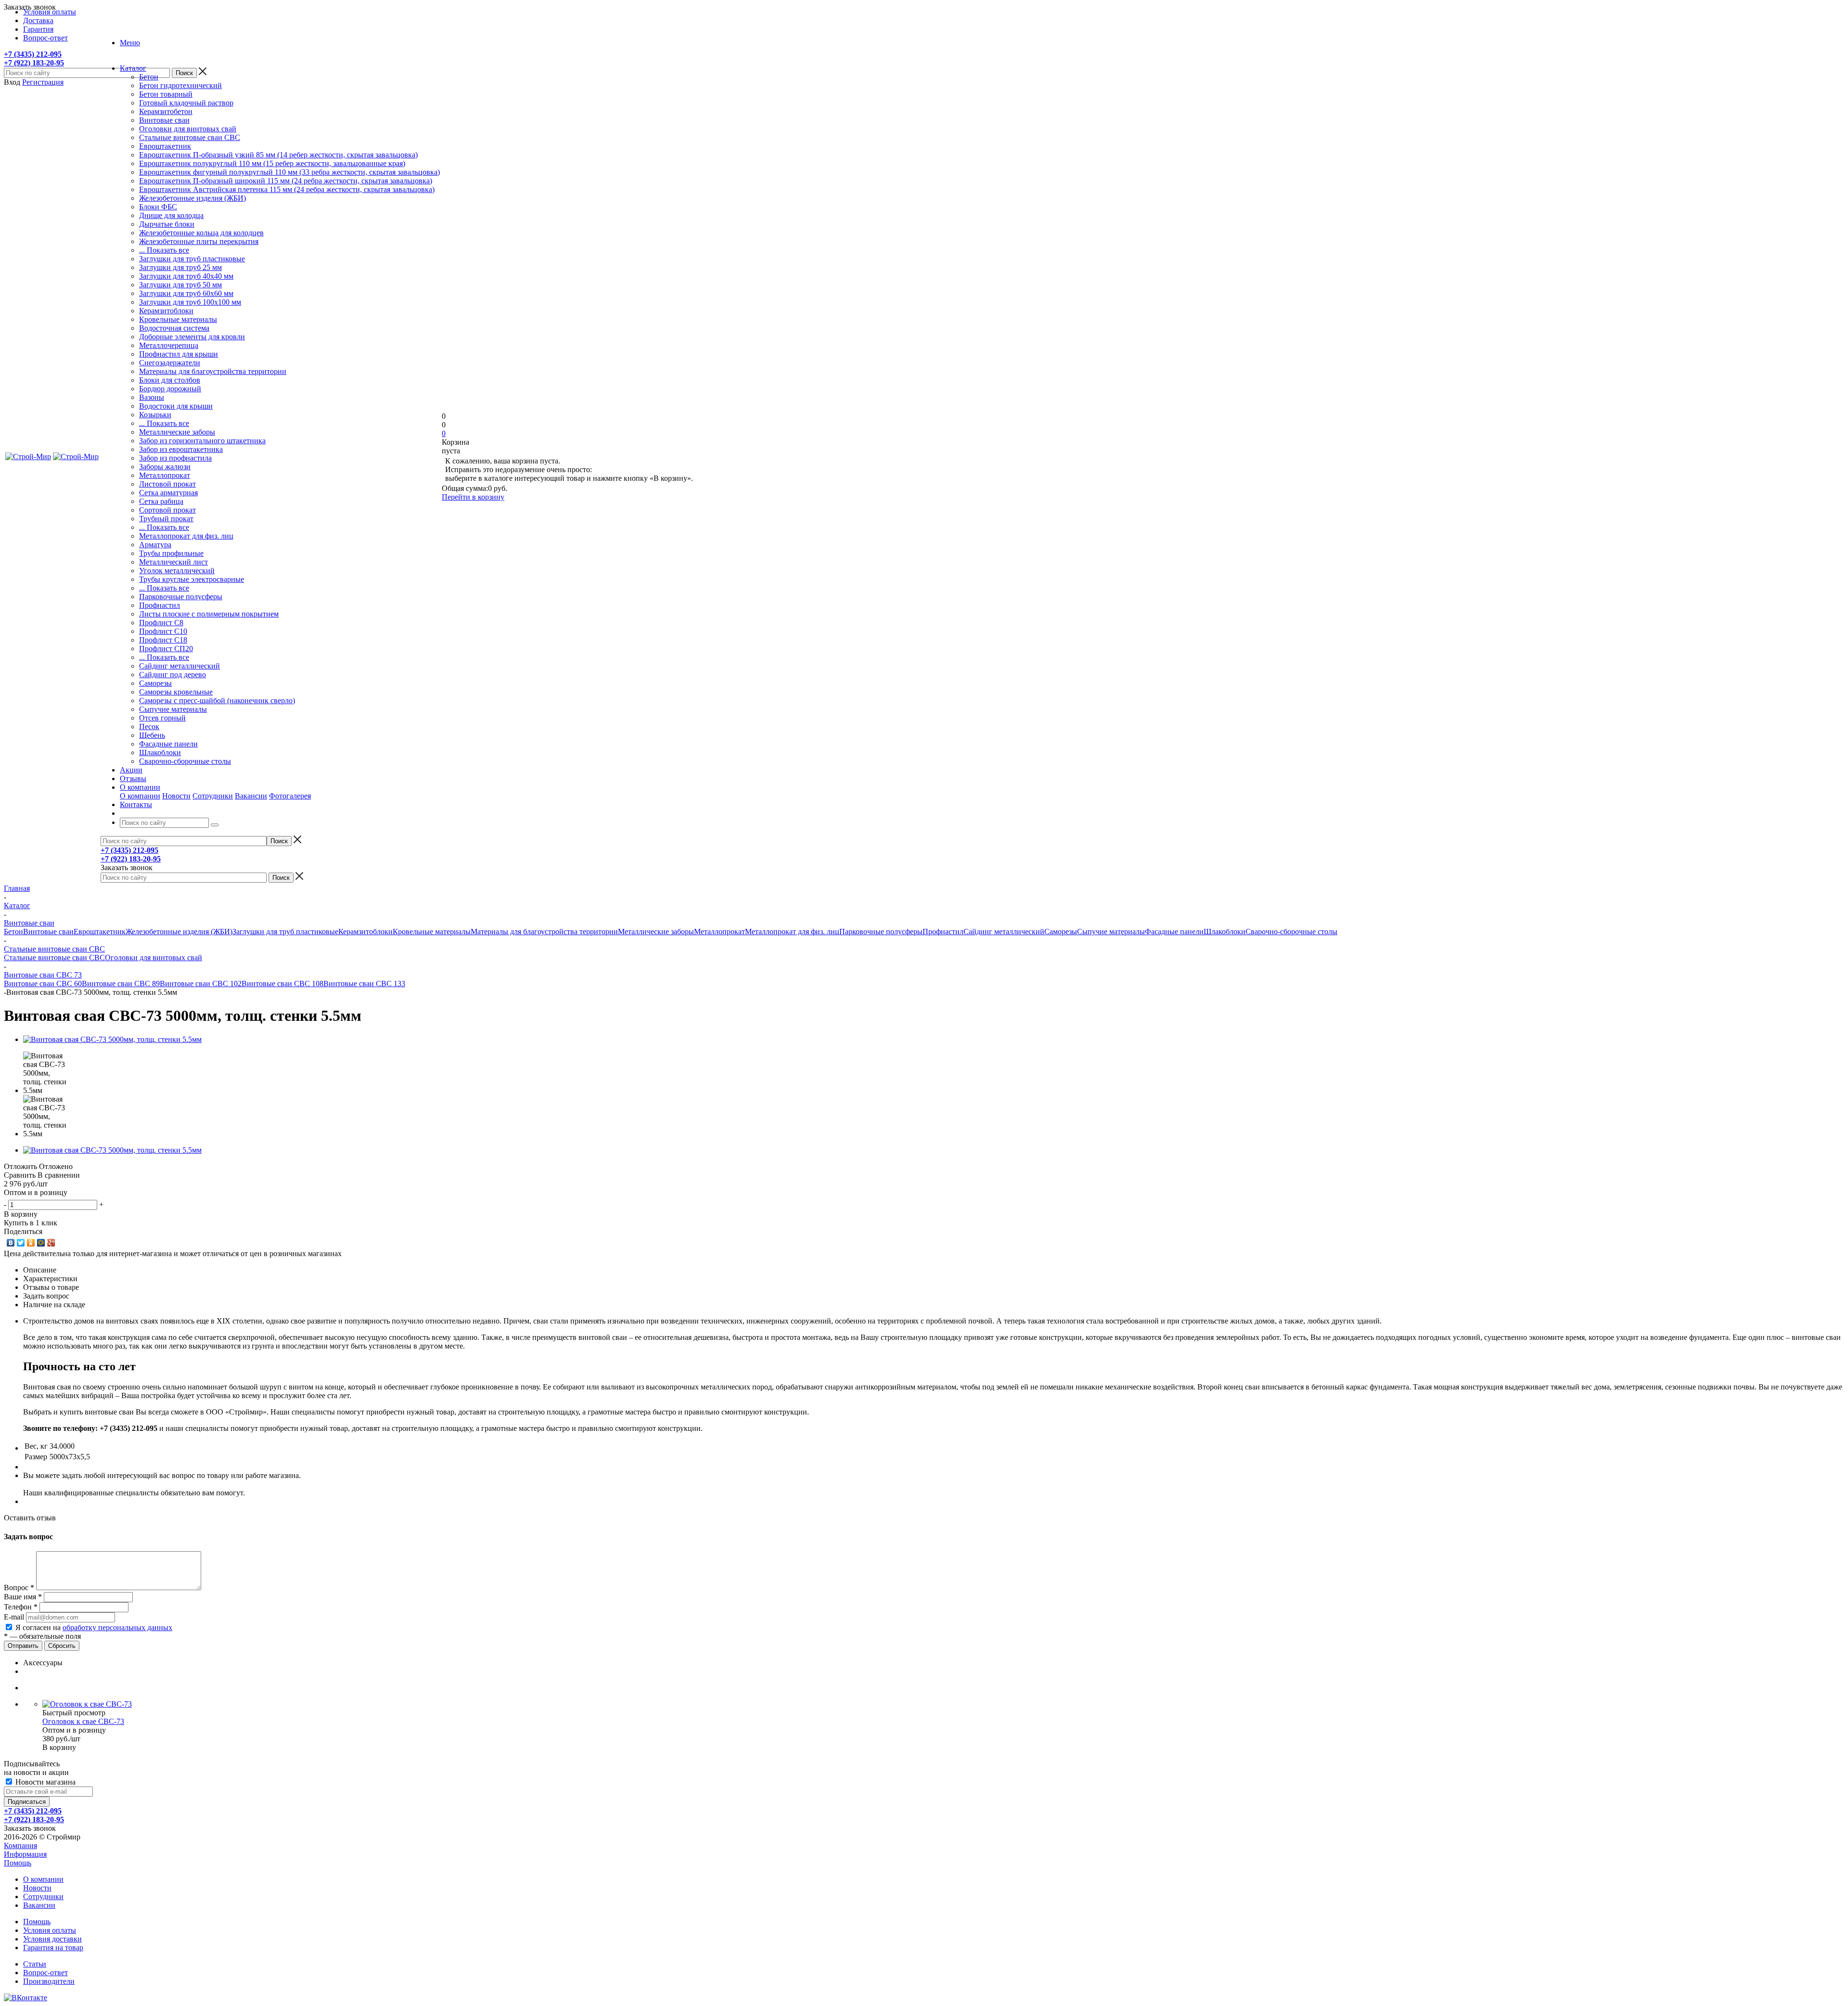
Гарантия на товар (53, 1948)
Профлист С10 (163, 631)
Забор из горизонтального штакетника (202, 441)
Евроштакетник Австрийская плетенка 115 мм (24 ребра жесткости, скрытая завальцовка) (287, 189)
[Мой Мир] (41, 1243)
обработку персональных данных (117, 1627)
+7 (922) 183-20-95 (34, 63)
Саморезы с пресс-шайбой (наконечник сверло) (217, 701)
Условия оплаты (50, 1930)
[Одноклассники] (31, 1243)
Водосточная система (174, 328)
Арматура (155, 545)
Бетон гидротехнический (180, 85)
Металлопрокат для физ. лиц (186, 536)
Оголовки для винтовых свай (188, 129)
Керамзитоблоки (166, 311)
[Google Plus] (51, 1243)
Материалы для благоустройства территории (213, 371)
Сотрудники (213, 796)
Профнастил (160, 605)
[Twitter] (21, 1243)
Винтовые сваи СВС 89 (121, 984)
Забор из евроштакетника (181, 449)
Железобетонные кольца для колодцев (201, 233)
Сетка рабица (161, 501)
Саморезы (155, 683)
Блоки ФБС (158, 207)
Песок (149, 727)
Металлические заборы (177, 432)
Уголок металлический (177, 571)
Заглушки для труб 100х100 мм (190, 302)
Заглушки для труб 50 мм (180, 285)
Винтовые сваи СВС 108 (282, 984)
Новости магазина (45, 1782)
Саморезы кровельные (176, 692)
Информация (25, 1854)
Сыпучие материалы (173, 709)
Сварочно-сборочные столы (185, 761)
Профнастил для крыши (179, 354)
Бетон (149, 77)
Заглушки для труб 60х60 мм (186, 293)
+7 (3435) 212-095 (33, 54)
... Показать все (164, 250)
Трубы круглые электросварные (192, 579)
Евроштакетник (165, 146)
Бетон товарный (166, 94)
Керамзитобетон (166, 111)
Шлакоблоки (160, 752)
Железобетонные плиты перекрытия (199, 241)
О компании (140, 796)
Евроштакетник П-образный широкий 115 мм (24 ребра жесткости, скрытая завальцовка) (286, 181)
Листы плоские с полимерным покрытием (209, 614)
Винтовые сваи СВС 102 (201, 984)
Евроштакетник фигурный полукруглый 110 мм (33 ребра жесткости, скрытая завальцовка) (289, 172)
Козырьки (155, 415)
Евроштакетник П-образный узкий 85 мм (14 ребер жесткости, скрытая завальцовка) (278, 155)
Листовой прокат (167, 484)
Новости (176, 796)
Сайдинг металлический (180, 666)
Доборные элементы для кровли (192, 337)
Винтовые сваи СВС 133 (364, 984)
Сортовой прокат (167, 510)
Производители (49, 1981)
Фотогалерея (290, 796)
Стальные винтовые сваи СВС (190, 137)
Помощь (18, 1863)
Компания (20, 1845)
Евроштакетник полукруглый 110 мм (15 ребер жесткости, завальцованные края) (272, 163)
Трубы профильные (171, 553)
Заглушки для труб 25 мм (180, 267)
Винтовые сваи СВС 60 (43, 984)
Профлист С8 (161, 623)
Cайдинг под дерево (173, 675)
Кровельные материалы (178, 319)
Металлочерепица (169, 345)
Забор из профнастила (175, 458)
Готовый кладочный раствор (186, 103)
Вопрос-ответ (45, 1973)
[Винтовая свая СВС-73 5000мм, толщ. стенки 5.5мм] (112, 1039)
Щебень (152, 735)
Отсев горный (162, 718)
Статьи (35, 1964)
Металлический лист (173, 562)
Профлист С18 (163, 640)
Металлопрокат (165, 475)
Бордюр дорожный (170, 389)
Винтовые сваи (164, 120)
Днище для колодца (171, 215)
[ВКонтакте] (11, 1243)
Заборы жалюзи (165, 467)
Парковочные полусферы (181, 597)
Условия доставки (52, 1939)
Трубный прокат (166, 519)
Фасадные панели (168, 744)
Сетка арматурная (168, 493)
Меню (130, 43)
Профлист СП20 (166, 649)
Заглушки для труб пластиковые (192, 259)
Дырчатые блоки (167, 224)
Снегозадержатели (170, 363)
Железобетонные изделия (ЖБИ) (192, 198)
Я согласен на (94, 1627)
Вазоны (152, 397)
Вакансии (251, 796)
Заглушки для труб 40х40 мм (186, 276)
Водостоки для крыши (176, 406)
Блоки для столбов (170, 380)
